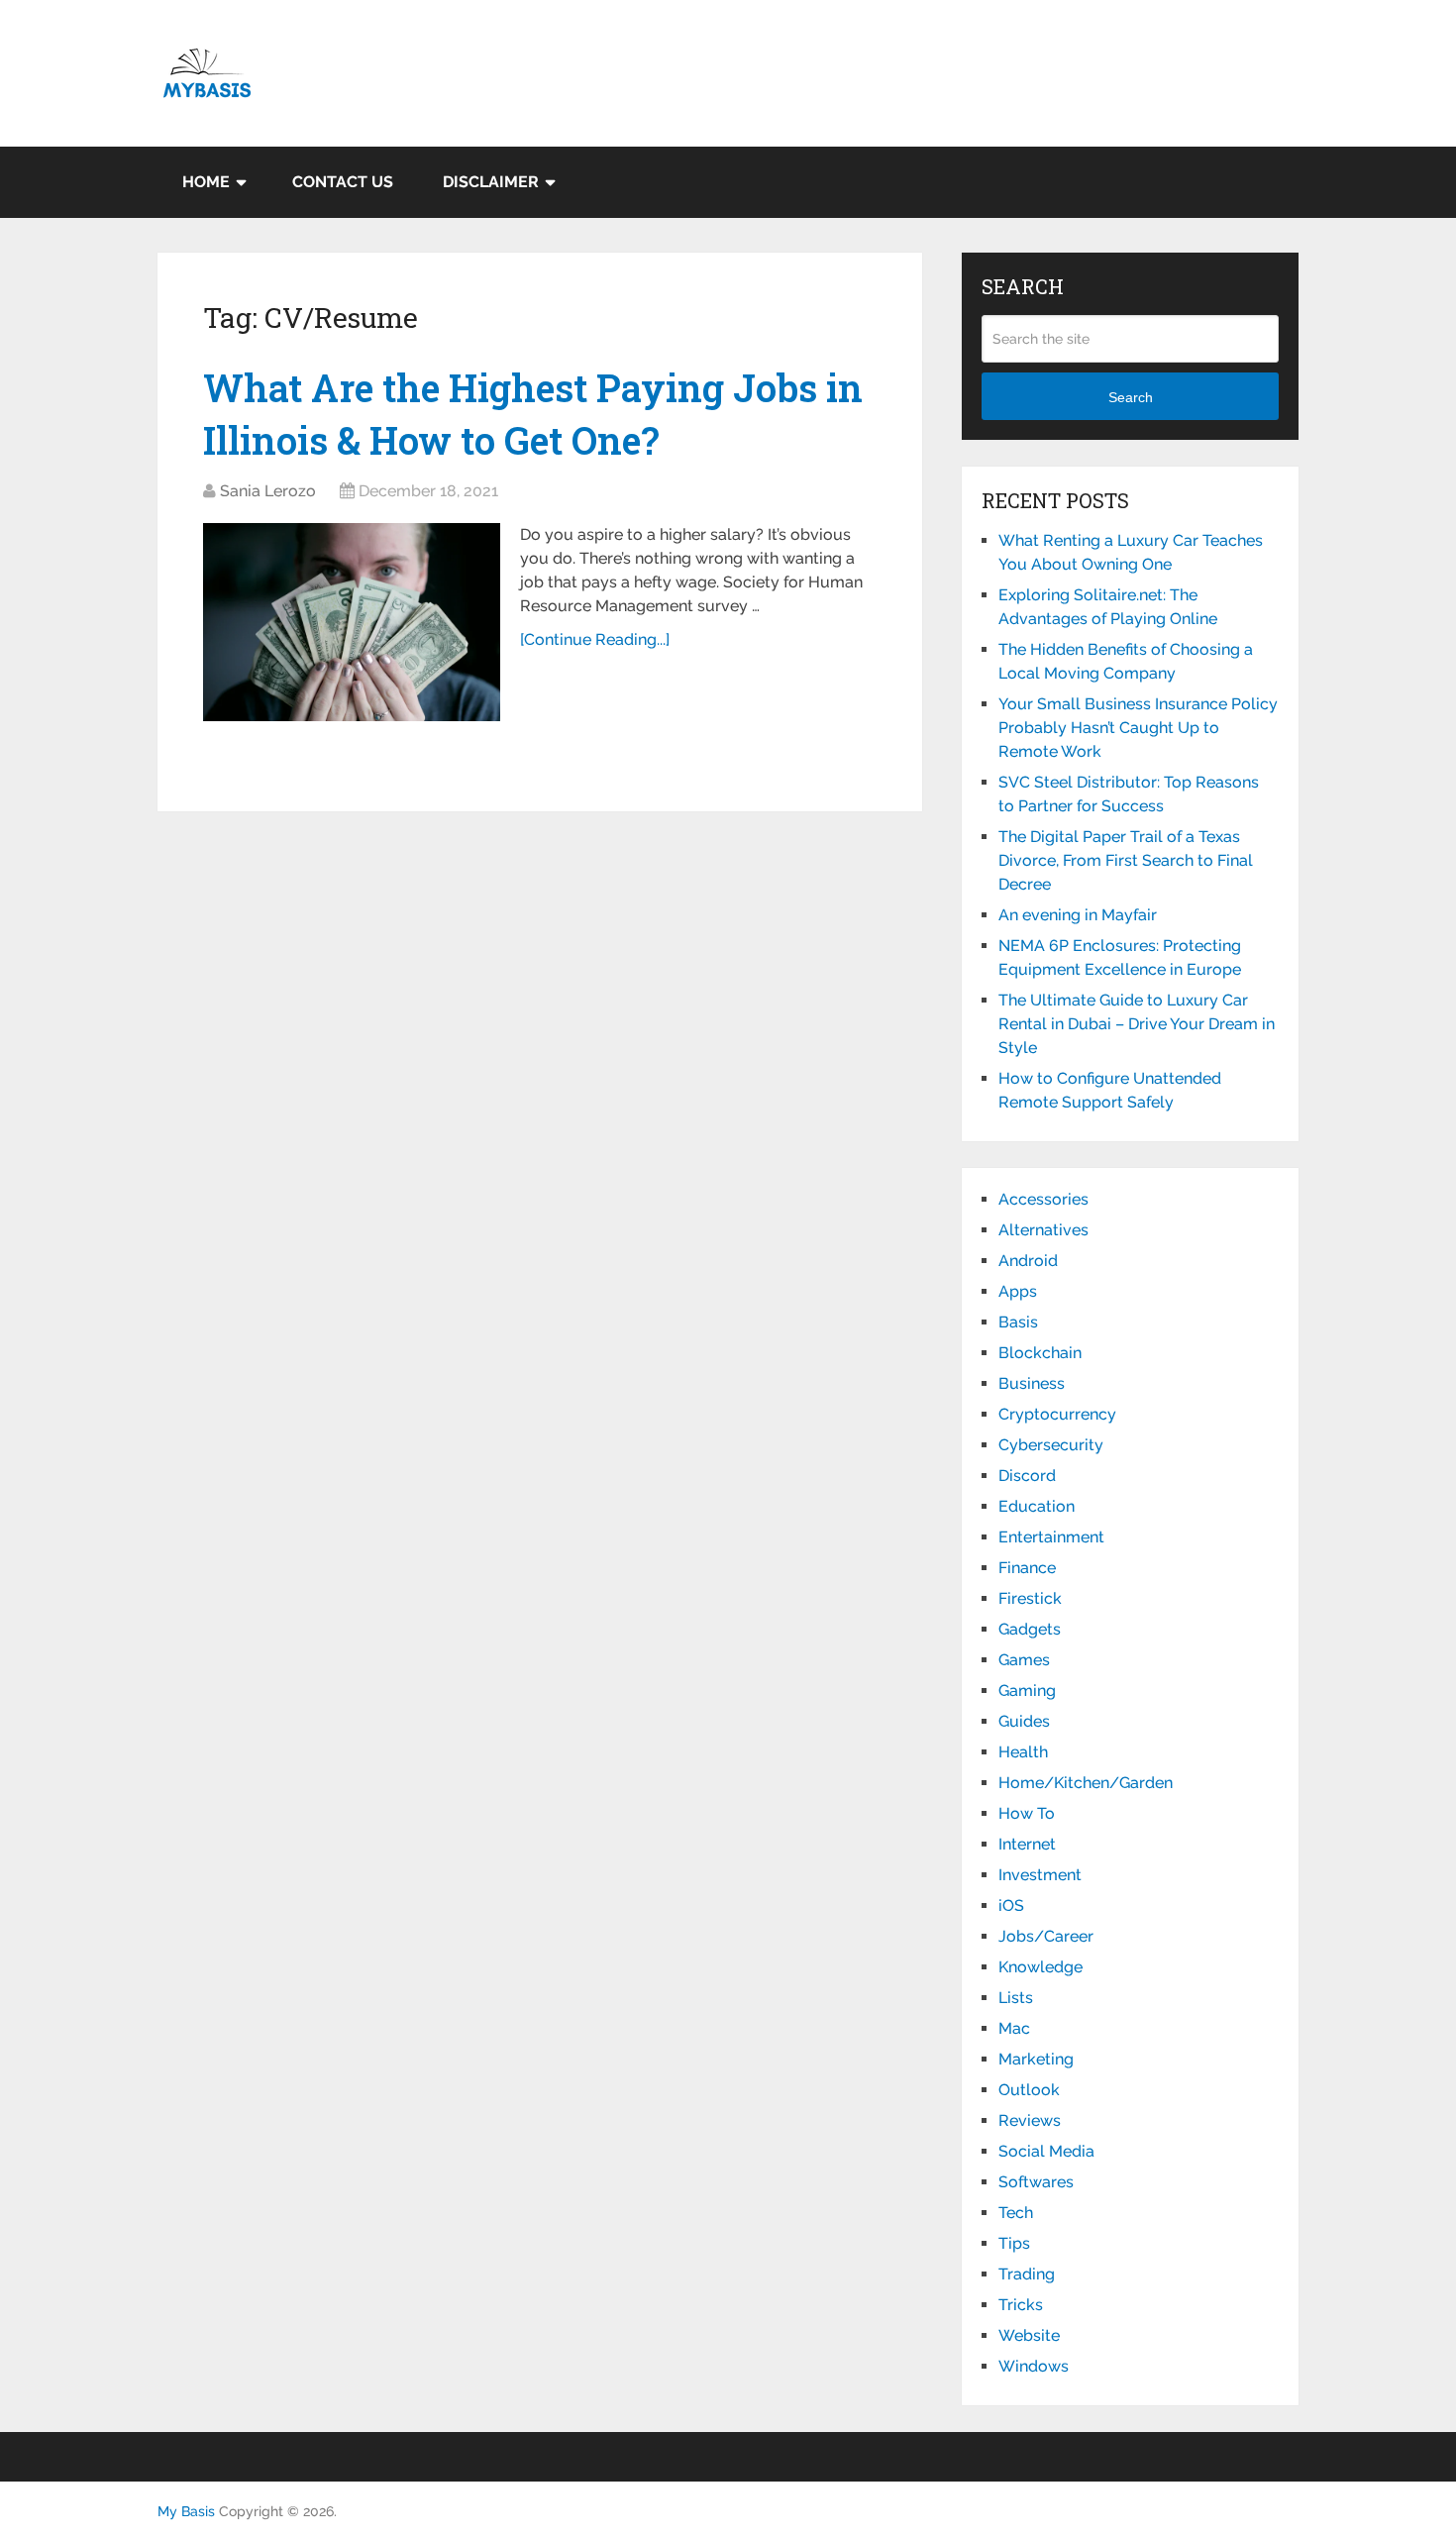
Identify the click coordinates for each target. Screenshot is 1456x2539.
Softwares (1036, 2182)
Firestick (1030, 1598)
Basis (1018, 1322)
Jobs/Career (1046, 1936)
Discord (1027, 1476)
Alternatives (1043, 1230)
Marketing (1036, 2059)
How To (1027, 1813)
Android (1028, 1261)
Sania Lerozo (268, 491)
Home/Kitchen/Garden (1086, 1783)
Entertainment (1051, 1537)
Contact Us (343, 182)
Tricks (1021, 2305)
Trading (1027, 2274)
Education (1037, 1506)
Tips (1014, 2243)
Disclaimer (491, 182)
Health (1023, 1752)
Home (206, 182)
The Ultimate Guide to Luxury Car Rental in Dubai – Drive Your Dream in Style (1137, 1024)
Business (1032, 1383)
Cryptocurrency (1057, 1414)
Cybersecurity (1051, 1445)
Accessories (1043, 1199)
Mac (1014, 2028)
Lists (1016, 1998)
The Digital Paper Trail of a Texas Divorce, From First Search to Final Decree (1126, 860)
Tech (1016, 2213)
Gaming (1027, 1691)
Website (1029, 2335)
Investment (1040, 1875)
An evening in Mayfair (1078, 915)
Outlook (1029, 2090)
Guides (1024, 1721)
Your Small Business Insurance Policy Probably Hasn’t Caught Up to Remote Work (1138, 728)
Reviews (1030, 2120)
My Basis (186, 2511)
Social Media (1046, 2151)
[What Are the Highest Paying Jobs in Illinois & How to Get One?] (352, 622)
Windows (1034, 2366)
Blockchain (1040, 1353)
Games (1024, 1660)
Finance (1027, 1568)
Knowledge (1040, 1967)
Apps (1018, 1291)
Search (1131, 397)
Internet (1027, 1844)
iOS (1011, 1905)
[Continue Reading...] (595, 639)
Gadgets (1030, 1629)
